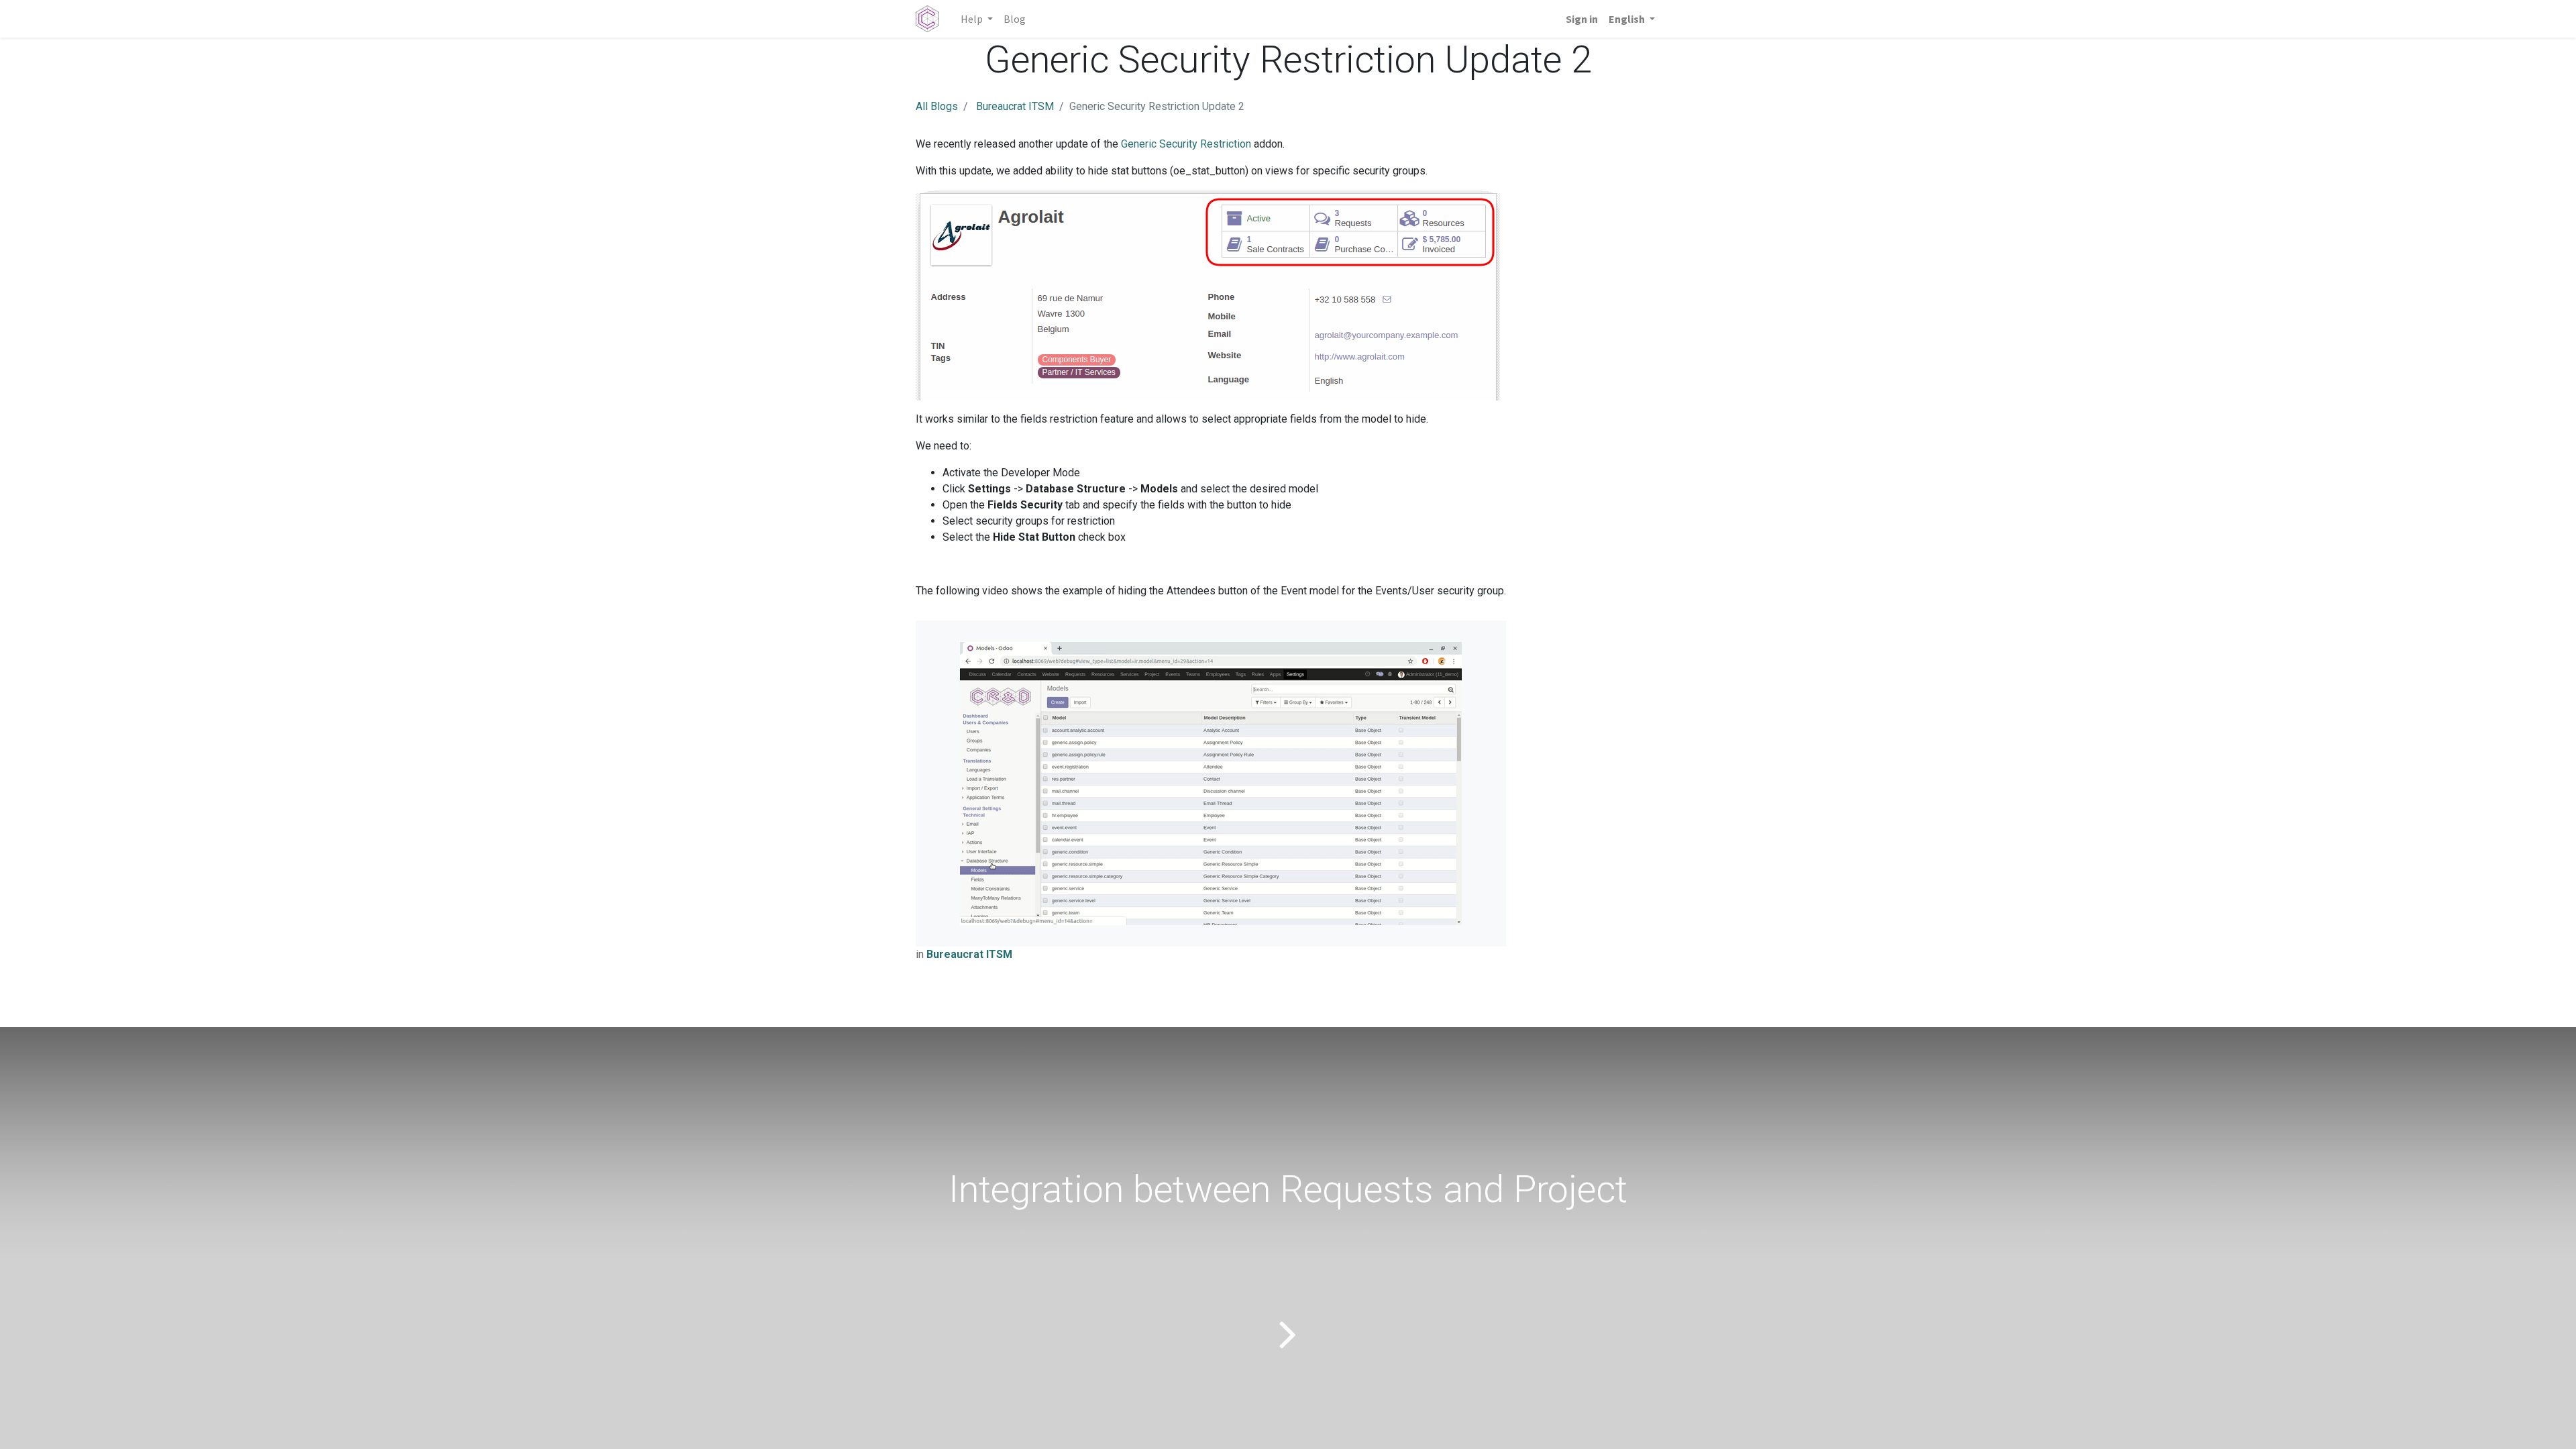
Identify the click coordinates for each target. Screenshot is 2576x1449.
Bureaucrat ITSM (1015, 106)
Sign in (1582, 19)
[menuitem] (1015, 19)
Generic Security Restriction (1186, 144)
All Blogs (937, 106)
